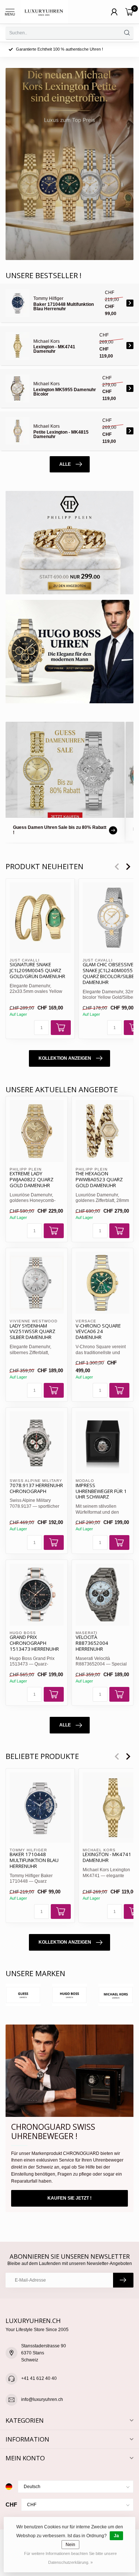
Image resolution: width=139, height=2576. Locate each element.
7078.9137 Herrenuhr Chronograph (36, 1489)
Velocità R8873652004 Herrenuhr (92, 1643)
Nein (70, 2545)
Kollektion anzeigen (65, 1058)
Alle (65, 464)
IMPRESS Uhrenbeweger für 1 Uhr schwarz (101, 1492)
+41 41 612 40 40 (39, 2378)
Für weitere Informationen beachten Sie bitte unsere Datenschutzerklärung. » (70, 2558)
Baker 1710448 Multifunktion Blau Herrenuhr (34, 1861)
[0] (129, 12)
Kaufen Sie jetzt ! (69, 2198)
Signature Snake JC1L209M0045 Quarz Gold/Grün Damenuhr (37, 971)
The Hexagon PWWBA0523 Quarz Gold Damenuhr (99, 1180)
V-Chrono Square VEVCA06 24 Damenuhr (98, 1332)
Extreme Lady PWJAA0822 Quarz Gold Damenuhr (32, 1180)
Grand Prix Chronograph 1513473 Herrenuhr (34, 1643)
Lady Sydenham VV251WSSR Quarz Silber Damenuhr (32, 1332)
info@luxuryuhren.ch (42, 2399)
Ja (116, 2536)
